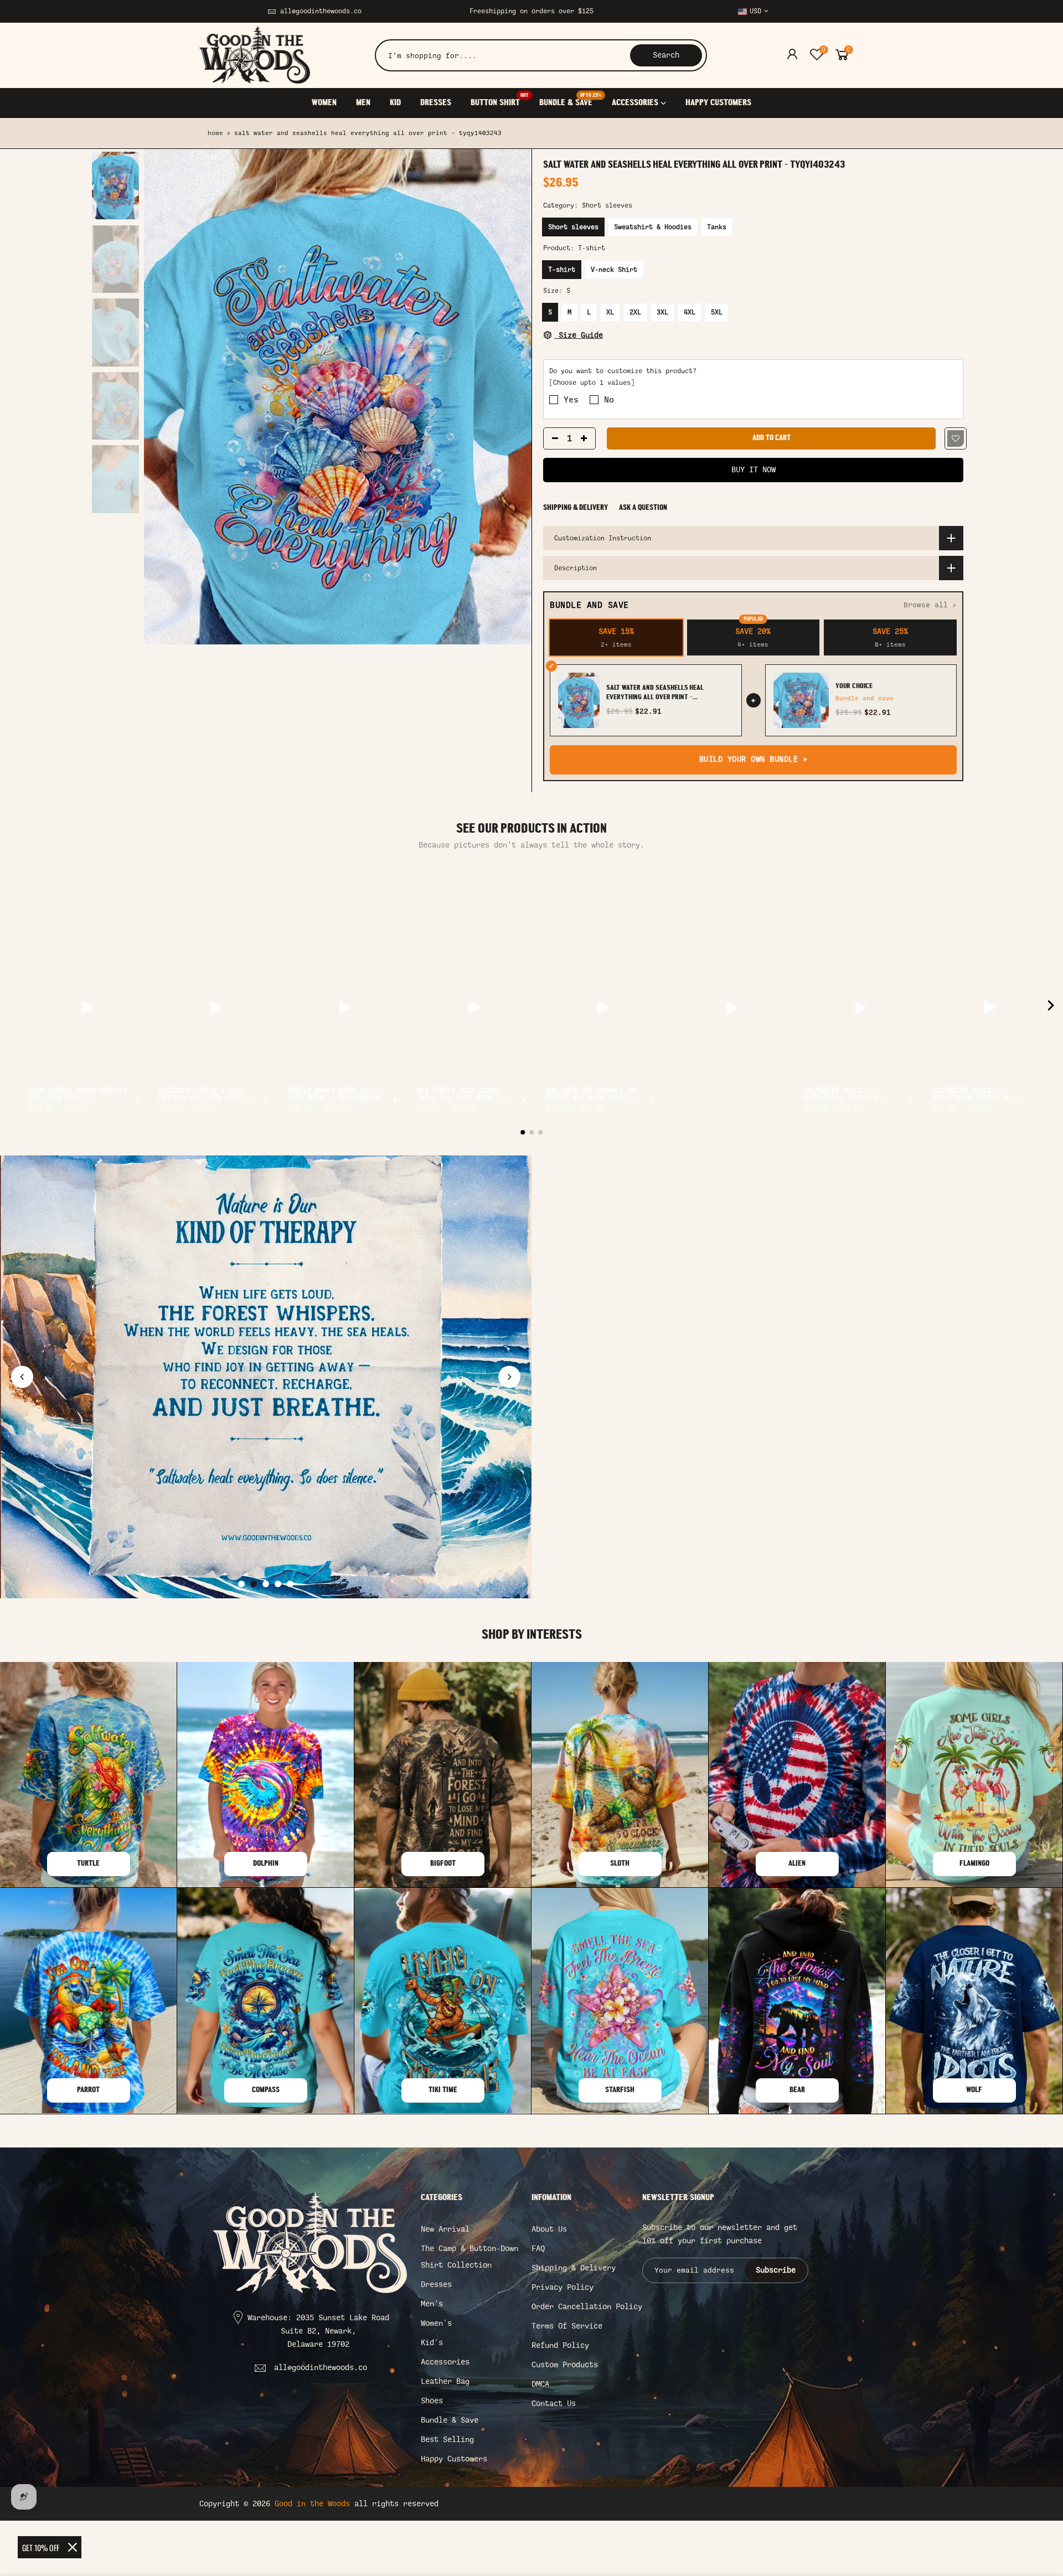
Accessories (445, 2362)
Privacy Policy (563, 2287)
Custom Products (565, 2365)
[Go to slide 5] (290, 1584)
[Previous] (163, 397)
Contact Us (554, 2404)
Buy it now (754, 470)
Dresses (436, 2285)
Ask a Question (643, 508)
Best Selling (447, 2440)
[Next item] (1051, 1008)
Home (215, 133)
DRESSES (436, 103)
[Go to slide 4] (278, 1584)
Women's (436, 2323)
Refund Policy (560, 2345)
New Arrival (445, 2229)
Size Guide (579, 335)
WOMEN (324, 103)
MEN (363, 103)
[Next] (512, 397)
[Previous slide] (22, 1377)
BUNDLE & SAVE (570, 100)
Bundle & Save (450, 2420)
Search (666, 55)
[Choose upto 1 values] (592, 383)
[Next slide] (509, 1377)
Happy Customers (454, 2459)
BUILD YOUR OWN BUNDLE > (754, 759)
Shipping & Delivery (576, 508)
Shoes (432, 2401)
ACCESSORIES (635, 103)
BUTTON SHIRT (500, 100)
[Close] (73, 2547)
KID (395, 103)
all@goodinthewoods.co (321, 11)
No (609, 400)
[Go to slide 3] (266, 1584)
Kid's (432, 2343)
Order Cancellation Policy (587, 2307)
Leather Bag (445, 2381)
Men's (432, 2304)
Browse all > (930, 605)
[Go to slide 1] (241, 1584)
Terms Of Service (567, 2326)
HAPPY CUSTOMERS (718, 103)
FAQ (538, 2249)
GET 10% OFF (41, 2547)
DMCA (540, 2384)
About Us (549, 2229)
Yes (571, 400)
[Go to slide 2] (254, 1584)
